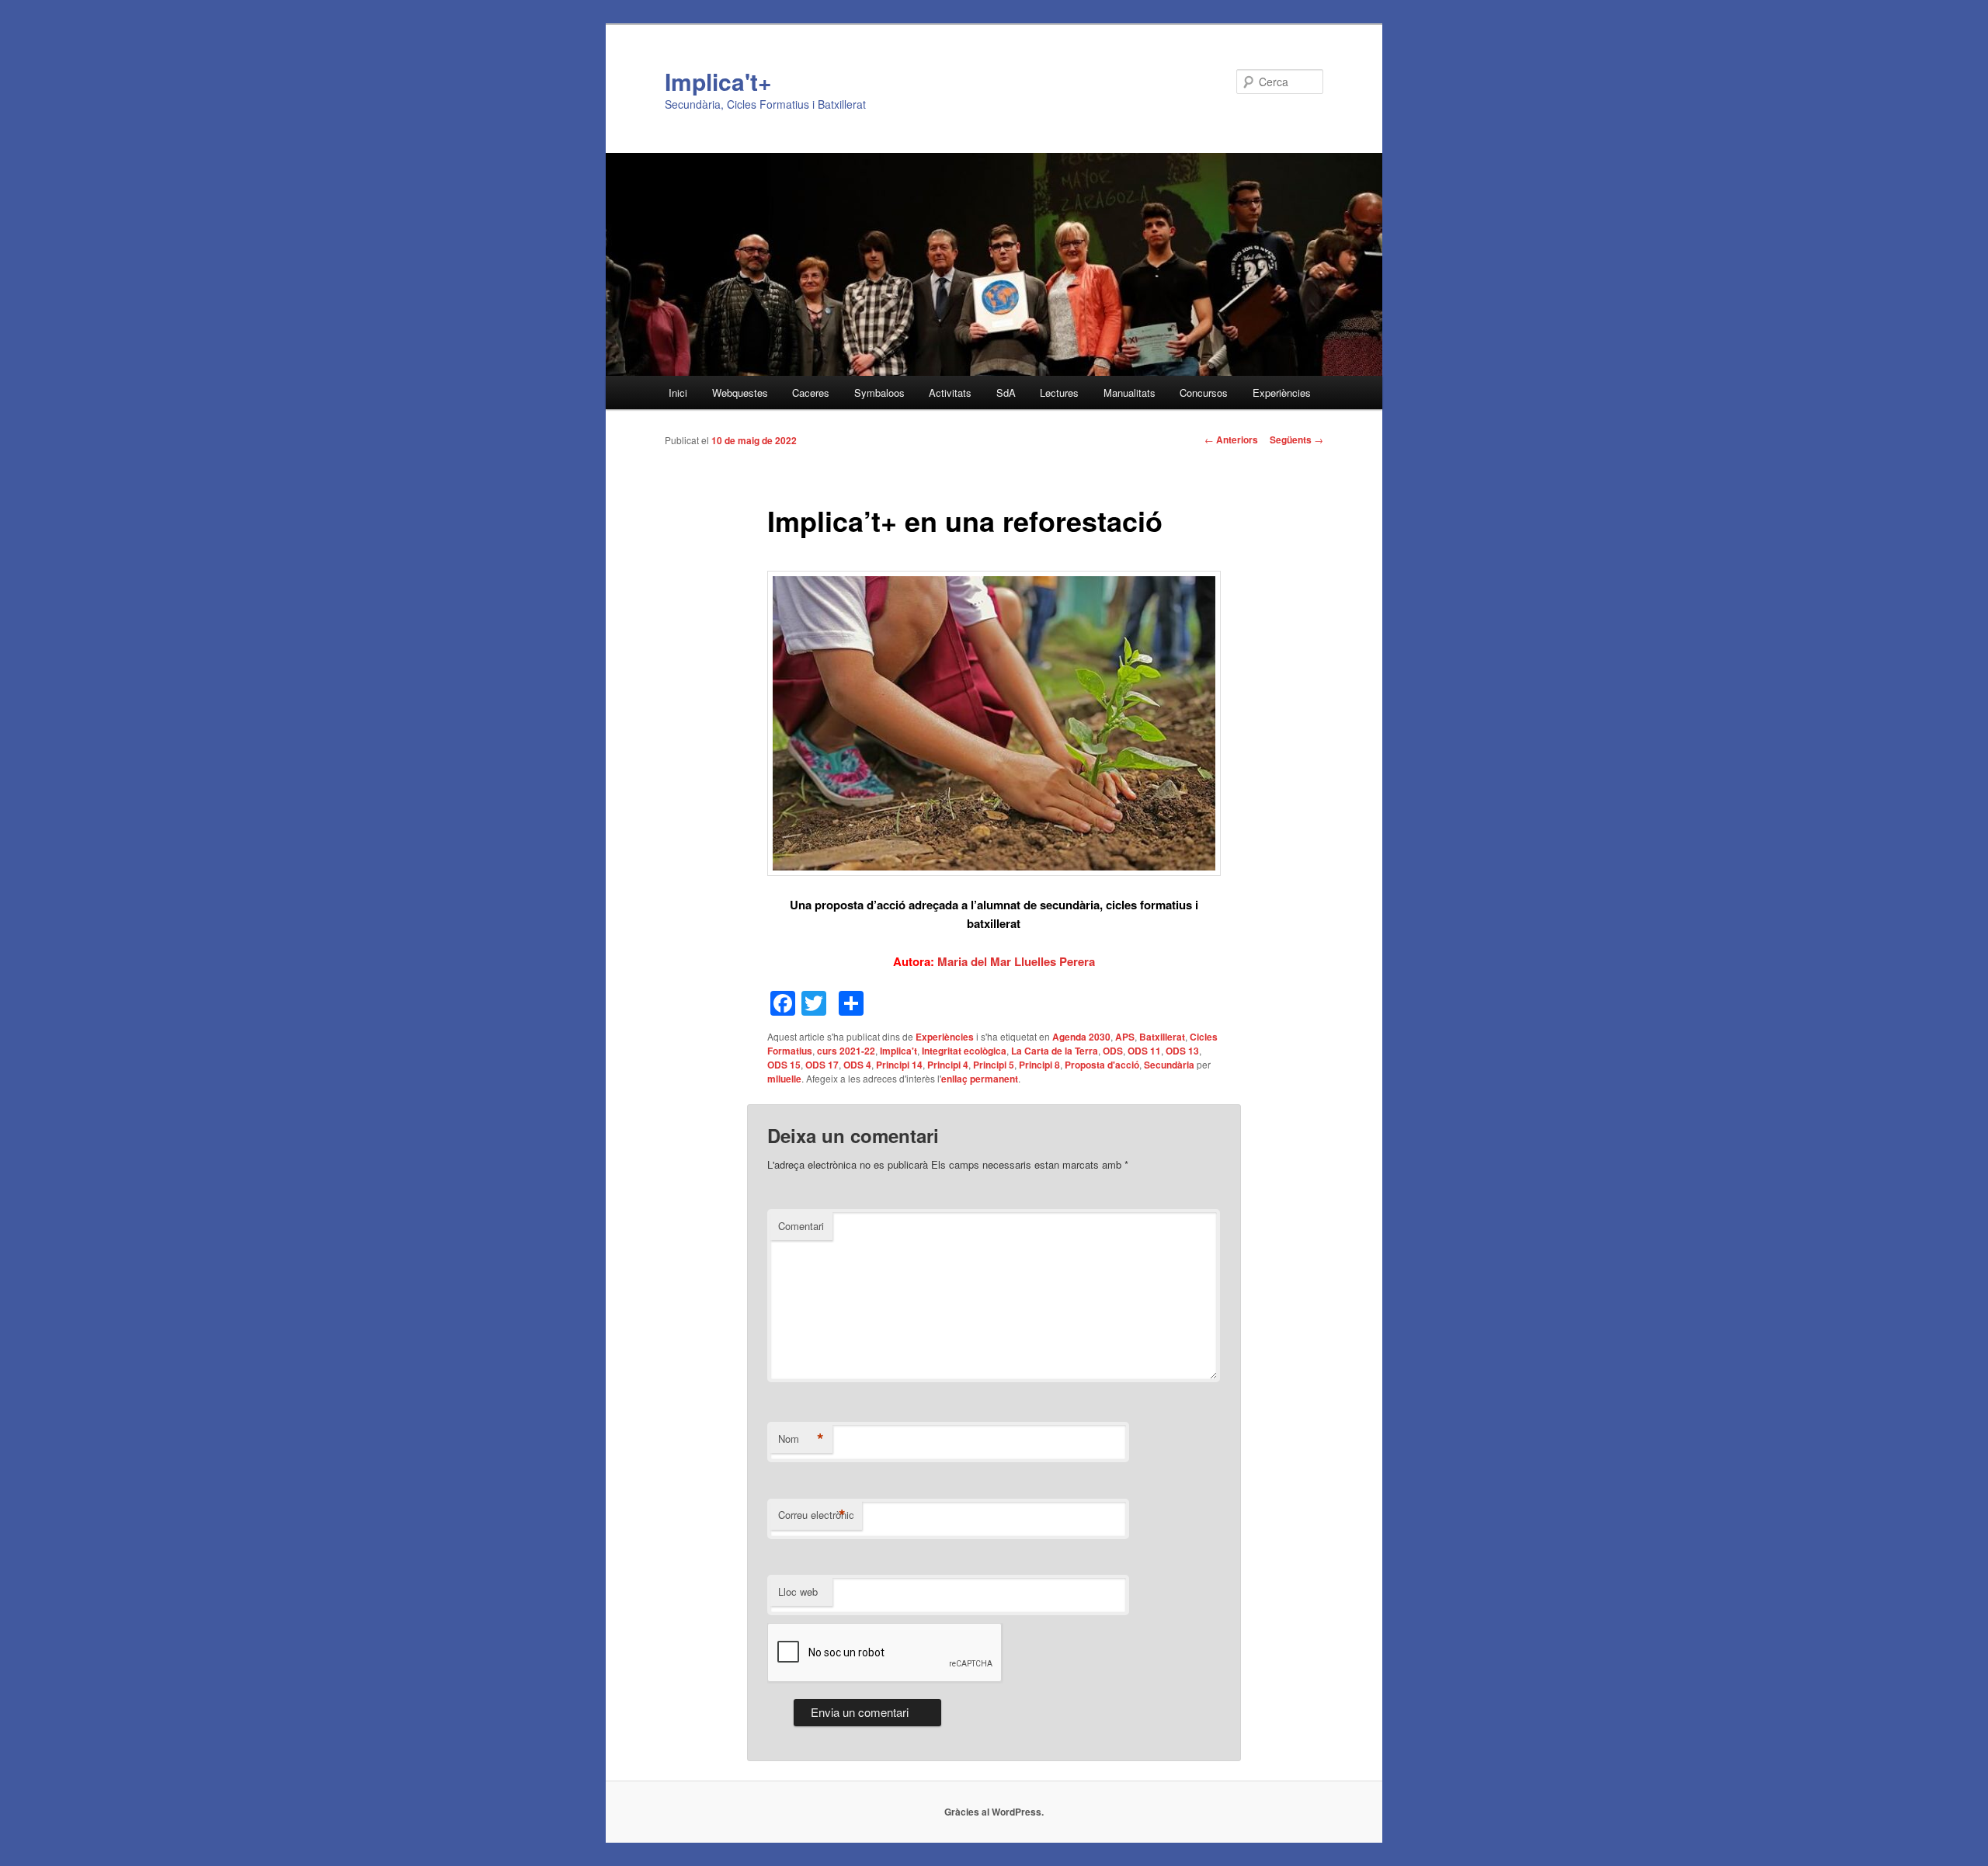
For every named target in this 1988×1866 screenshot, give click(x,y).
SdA (1006, 393)
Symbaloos (879, 393)
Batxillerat (1162, 1037)
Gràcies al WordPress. (994, 1812)
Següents (1296, 440)
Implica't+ (718, 81)
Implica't (898, 1051)
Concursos (1204, 393)
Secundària (1169, 1065)
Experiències (1282, 393)
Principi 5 (994, 1065)
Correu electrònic (816, 1515)
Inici (678, 393)
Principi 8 (1039, 1065)
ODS (1113, 1051)
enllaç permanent (980, 1079)
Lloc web (798, 1591)
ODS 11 (1144, 1051)
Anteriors (1231, 440)
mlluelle (784, 1079)
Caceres (811, 393)
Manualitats (1130, 393)
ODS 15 (784, 1065)
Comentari (801, 1226)
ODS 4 (857, 1065)
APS (1125, 1037)
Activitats (950, 393)
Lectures (1059, 393)
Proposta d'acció (1102, 1065)
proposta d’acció (860, 905)
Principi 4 (948, 1065)
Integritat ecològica (964, 1051)
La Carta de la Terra (1055, 1051)
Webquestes (740, 393)
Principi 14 (899, 1065)
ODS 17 (822, 1065)
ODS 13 (1182, 1051)
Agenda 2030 (1081, 1037)
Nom (801, 1439)
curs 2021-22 (846, 1051)
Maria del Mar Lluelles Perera (1016, 961)
